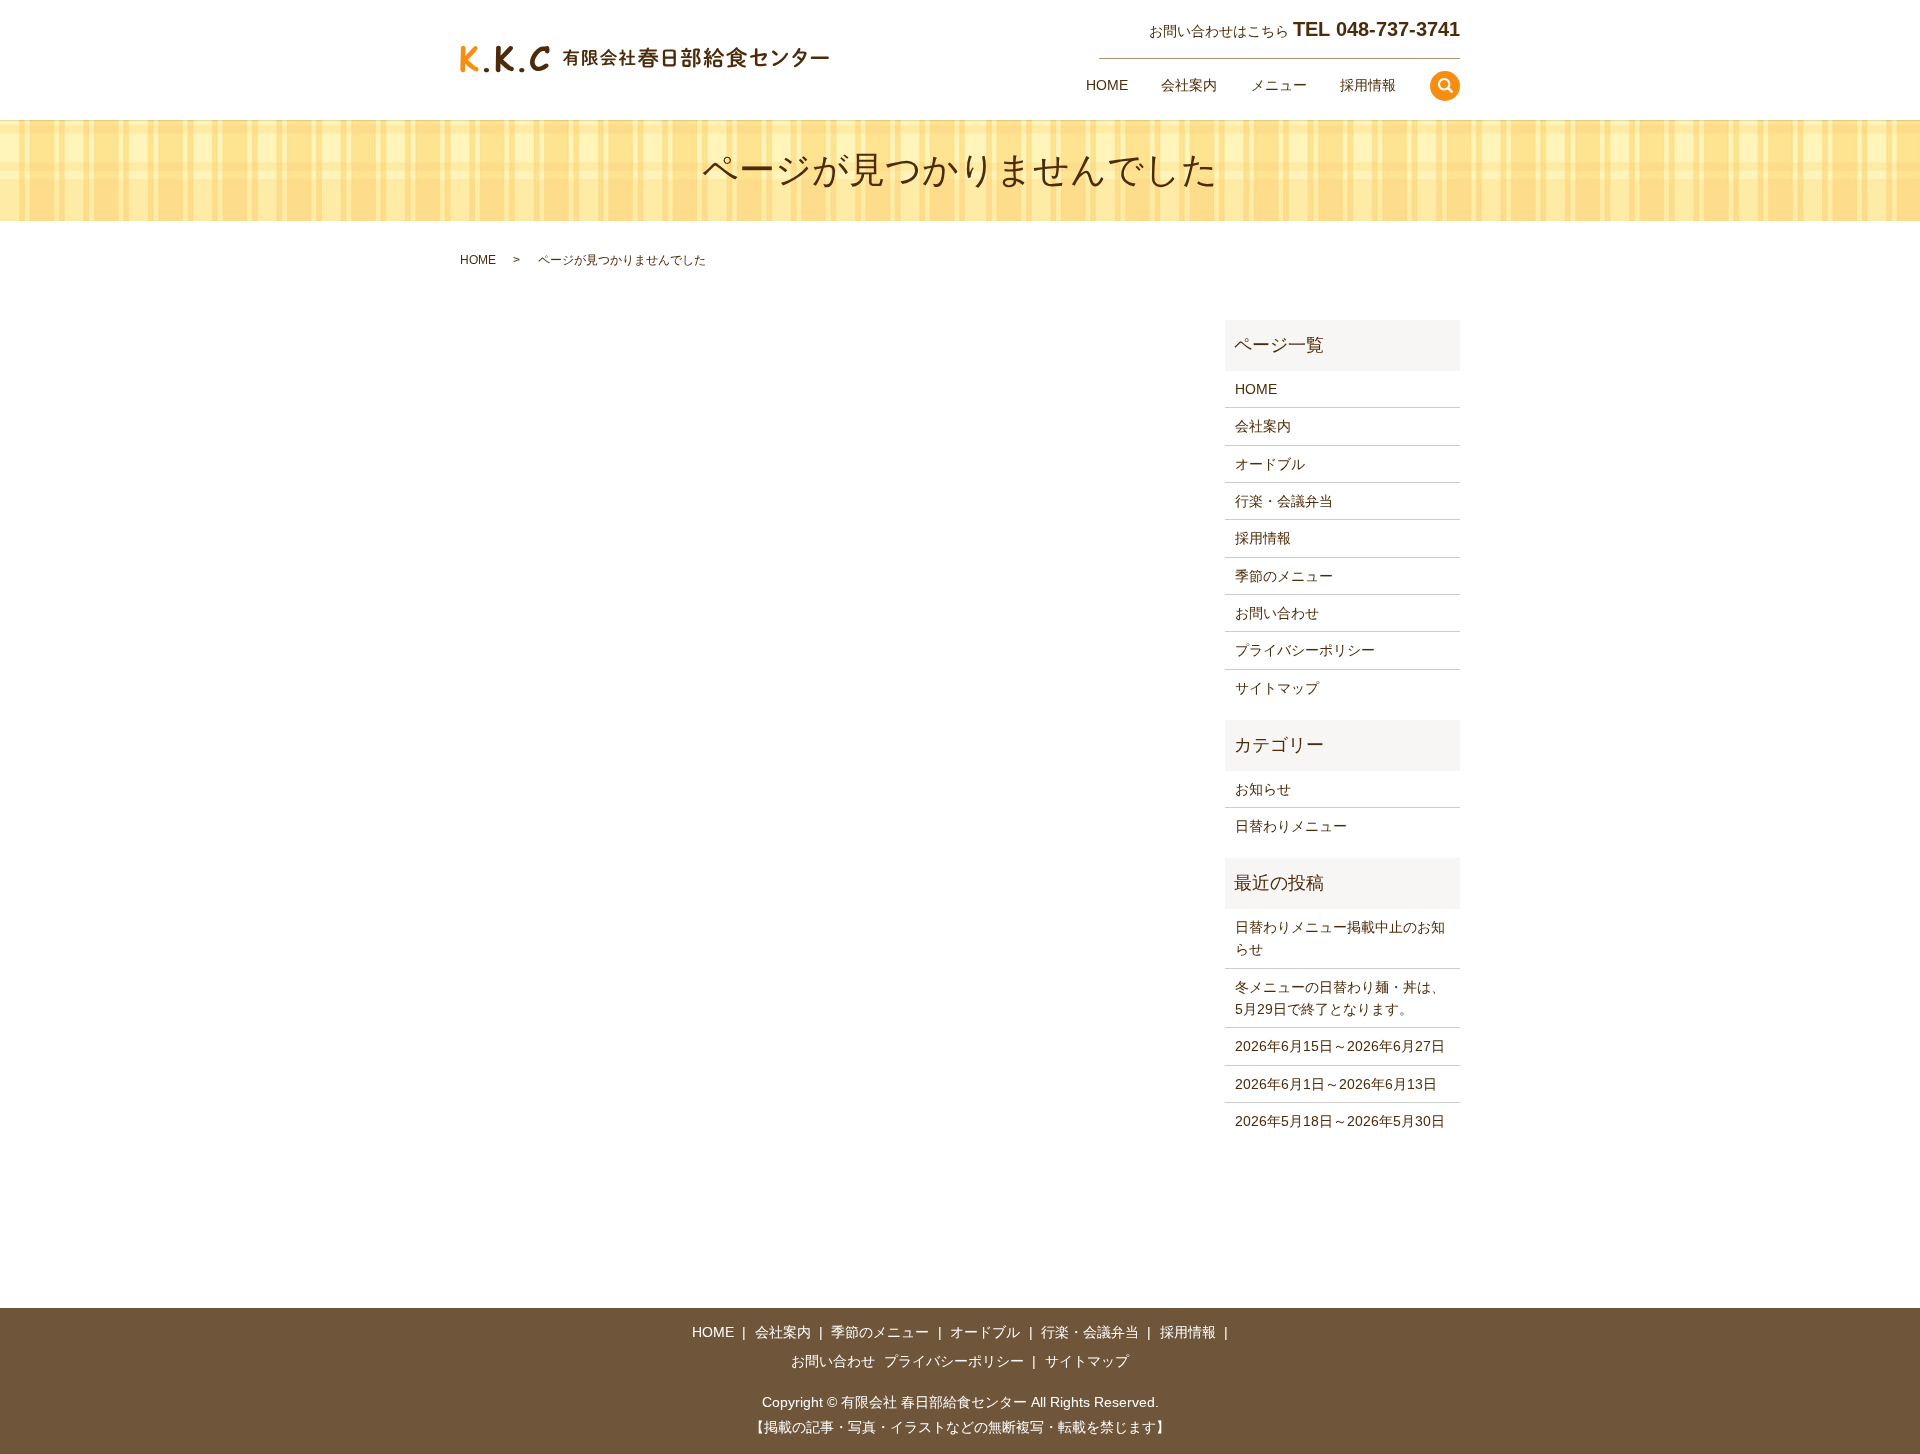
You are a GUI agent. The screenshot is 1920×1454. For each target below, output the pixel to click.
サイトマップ (1277, 688)
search (1445, 86)
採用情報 (1368, 85)
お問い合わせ (1277, 613)
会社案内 (1189, 85)
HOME (1107, 85)
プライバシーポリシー (1305, 650)
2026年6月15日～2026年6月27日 (1340, 1046)
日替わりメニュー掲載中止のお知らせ (1340, 938)
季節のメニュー (1284, 576)
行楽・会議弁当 (1284, 501)
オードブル (1270, 464)
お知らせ (1263, 789)
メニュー (1279, 85)
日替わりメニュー (1291, 826)
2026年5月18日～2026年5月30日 (1340, 1121)
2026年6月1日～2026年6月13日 (1336, 1084)
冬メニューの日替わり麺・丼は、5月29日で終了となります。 (1340, 998)
